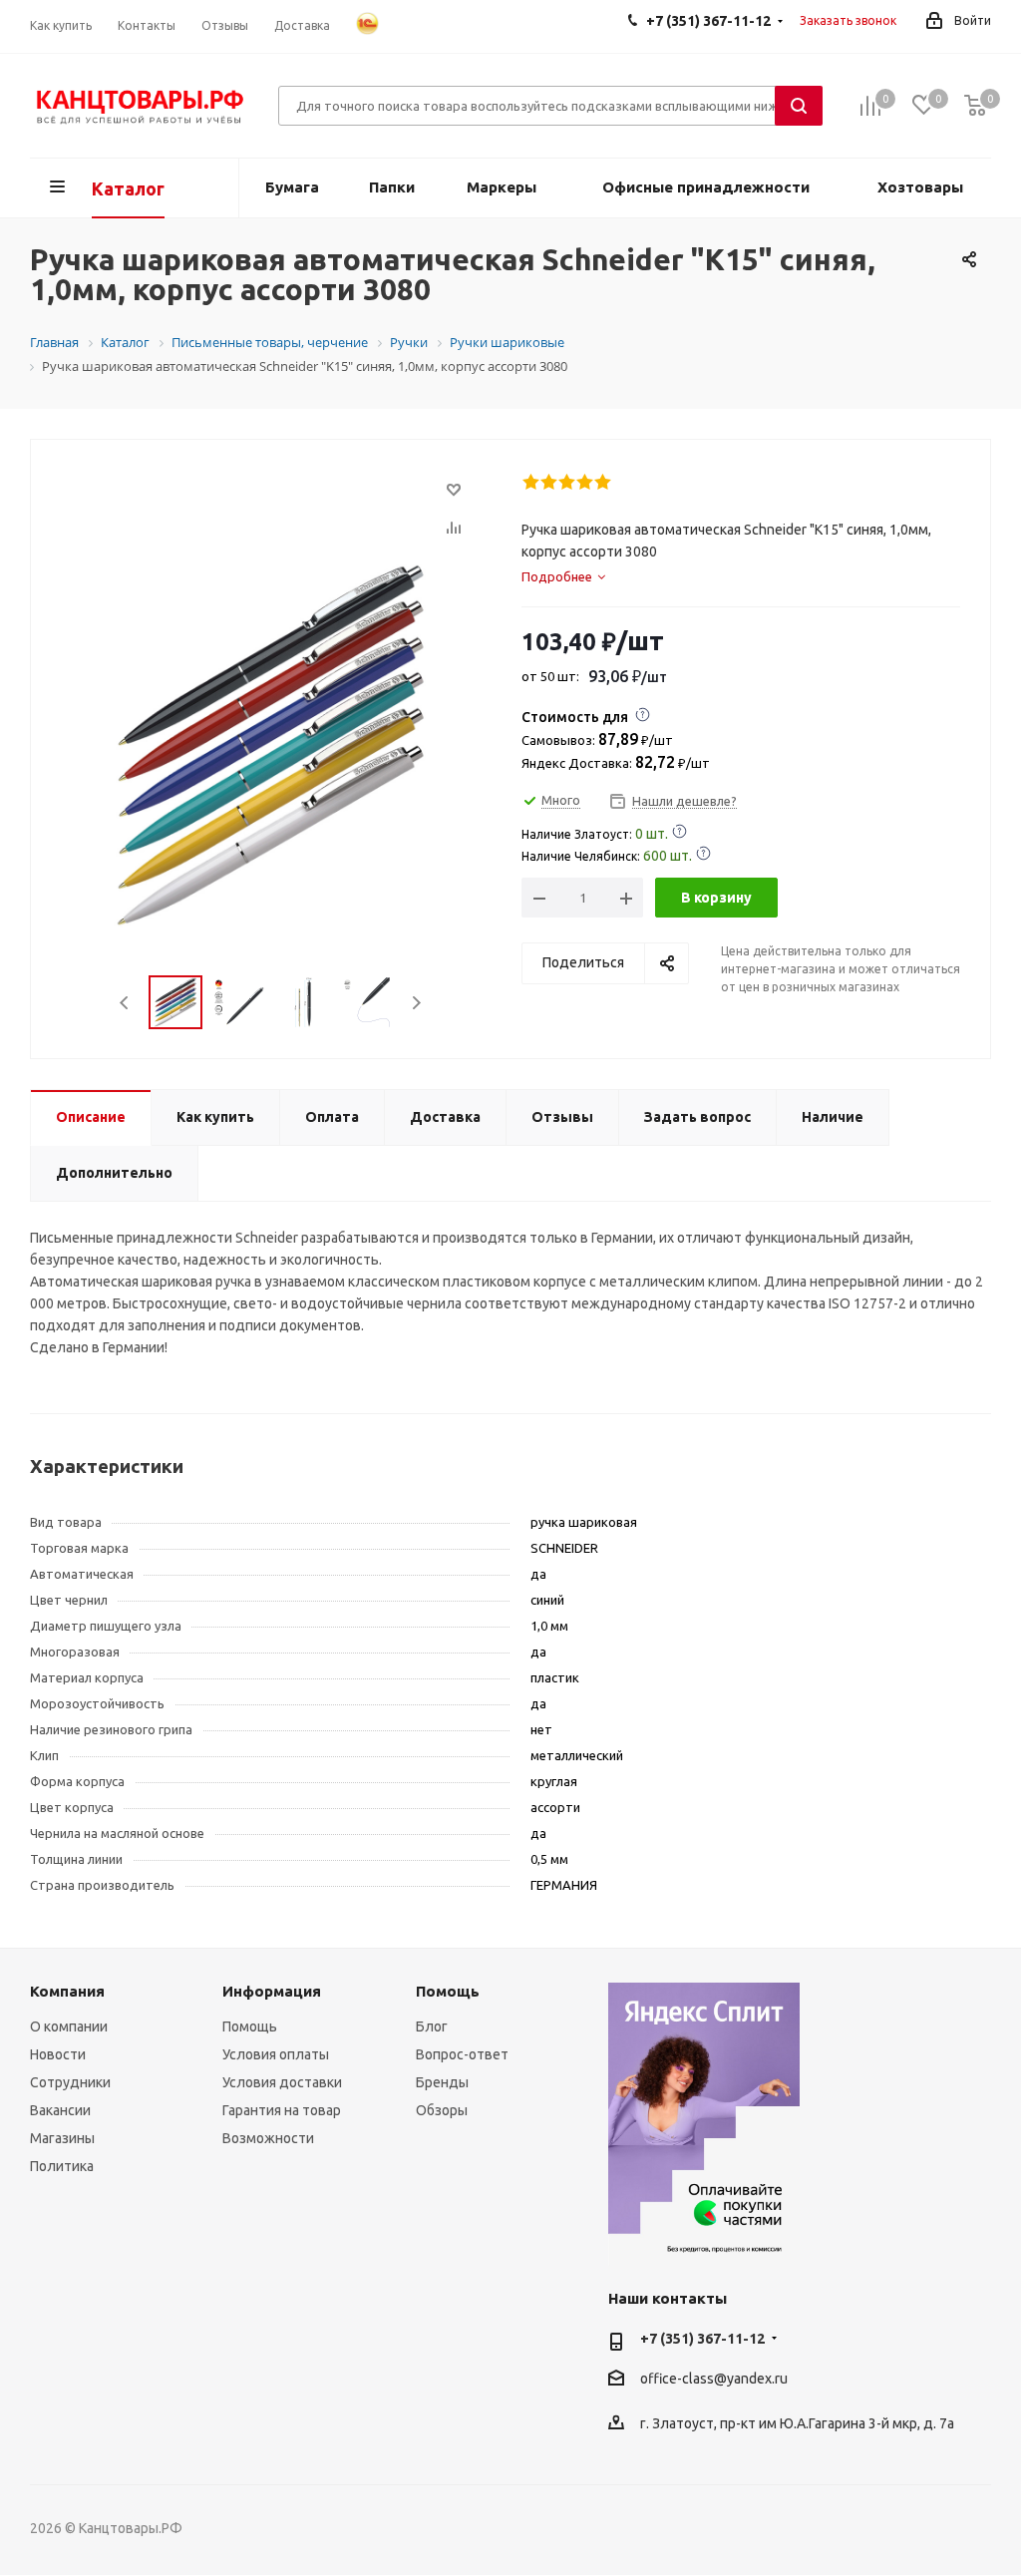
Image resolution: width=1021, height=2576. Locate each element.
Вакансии (60, 2110)
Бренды (442, 2082)
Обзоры (442, 2110)
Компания (67, 1991)
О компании (69, 2026)
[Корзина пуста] (975, 106)
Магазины (62, 2138)
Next (416, 1003)
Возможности (268, 2138)
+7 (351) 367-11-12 (702, 2339)
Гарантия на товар (282, 2110)
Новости (58, 2054)
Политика (62, 2166)
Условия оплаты (276, 2054)
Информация (272, 1991)
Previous (125, 1003)
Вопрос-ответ (462, 2054)
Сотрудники (70, 2082)
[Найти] (799, 106)
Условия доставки (282, 2082)
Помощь (250, 2026)
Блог (432, 2026)
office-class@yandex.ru (714, 2380)
